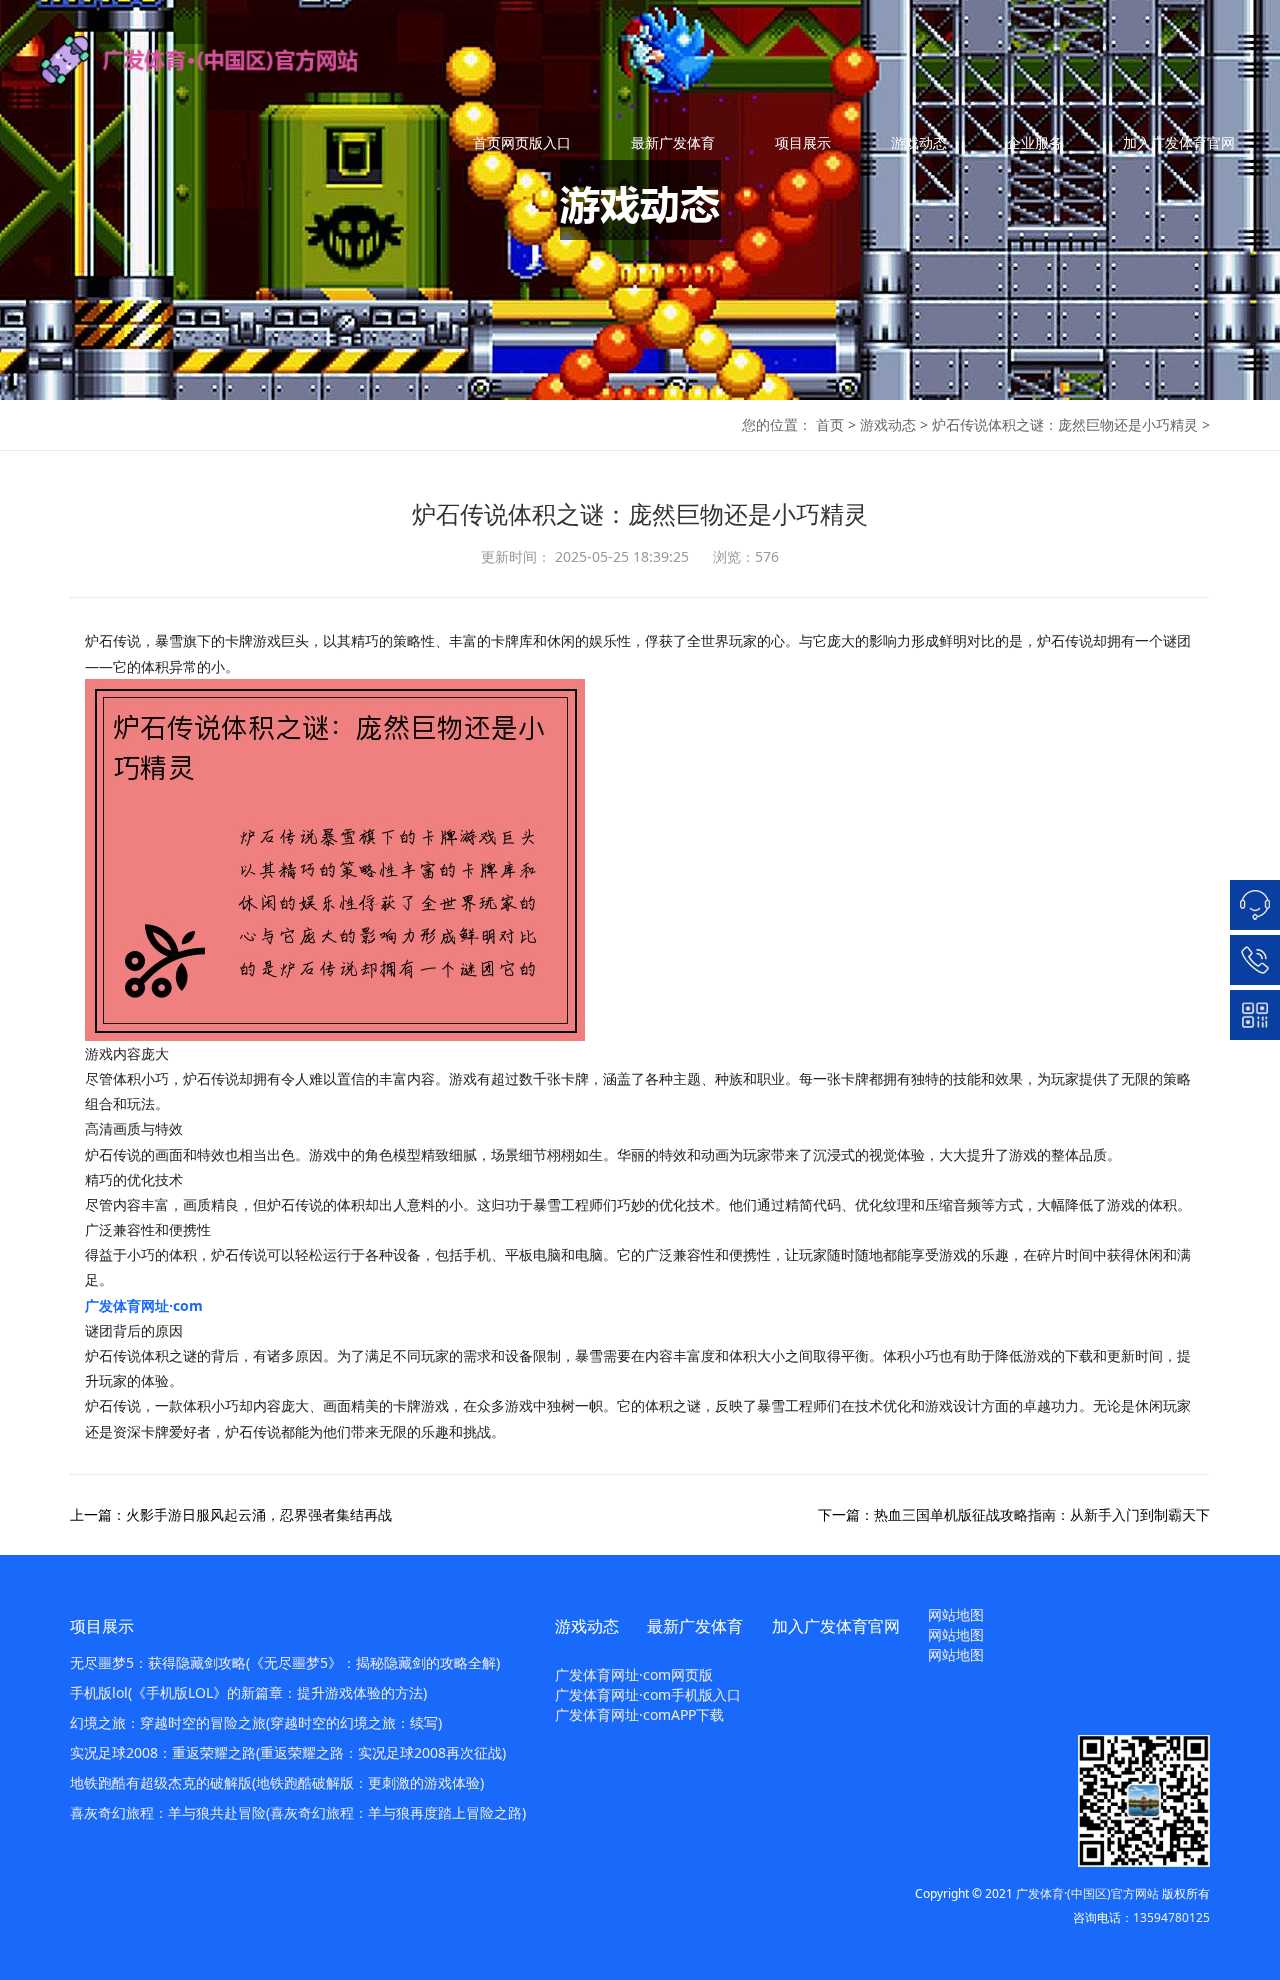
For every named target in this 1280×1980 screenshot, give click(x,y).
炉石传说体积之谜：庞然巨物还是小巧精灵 (1065, 424)
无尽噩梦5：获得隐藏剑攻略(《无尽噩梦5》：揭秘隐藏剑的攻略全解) (285, 1662)
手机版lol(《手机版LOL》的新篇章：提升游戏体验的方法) (248, 1692)
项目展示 (803, 142)
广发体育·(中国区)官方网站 (1087, 1893)
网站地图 (956, 1614)
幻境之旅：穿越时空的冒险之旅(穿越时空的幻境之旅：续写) (256, 1722)
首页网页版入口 (522, 142)
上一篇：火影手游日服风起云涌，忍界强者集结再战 (231, 1514)
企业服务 (1035, 142)
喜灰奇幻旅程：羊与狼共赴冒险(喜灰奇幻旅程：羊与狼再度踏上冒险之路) (298, 1812)
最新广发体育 (673, 142)
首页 (830, 424)
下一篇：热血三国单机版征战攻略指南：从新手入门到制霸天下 (1014, 1514)
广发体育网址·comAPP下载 (639, 1714)
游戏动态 (919, 142)
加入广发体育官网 (1179, 142)
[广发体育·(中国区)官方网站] (220, 60)
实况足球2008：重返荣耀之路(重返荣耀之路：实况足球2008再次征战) (288, 1752)
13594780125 (1171, 1917)
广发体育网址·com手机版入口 (648, 1694)
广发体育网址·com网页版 (634, 1674)
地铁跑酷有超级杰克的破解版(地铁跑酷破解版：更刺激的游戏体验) (277, 1782)
